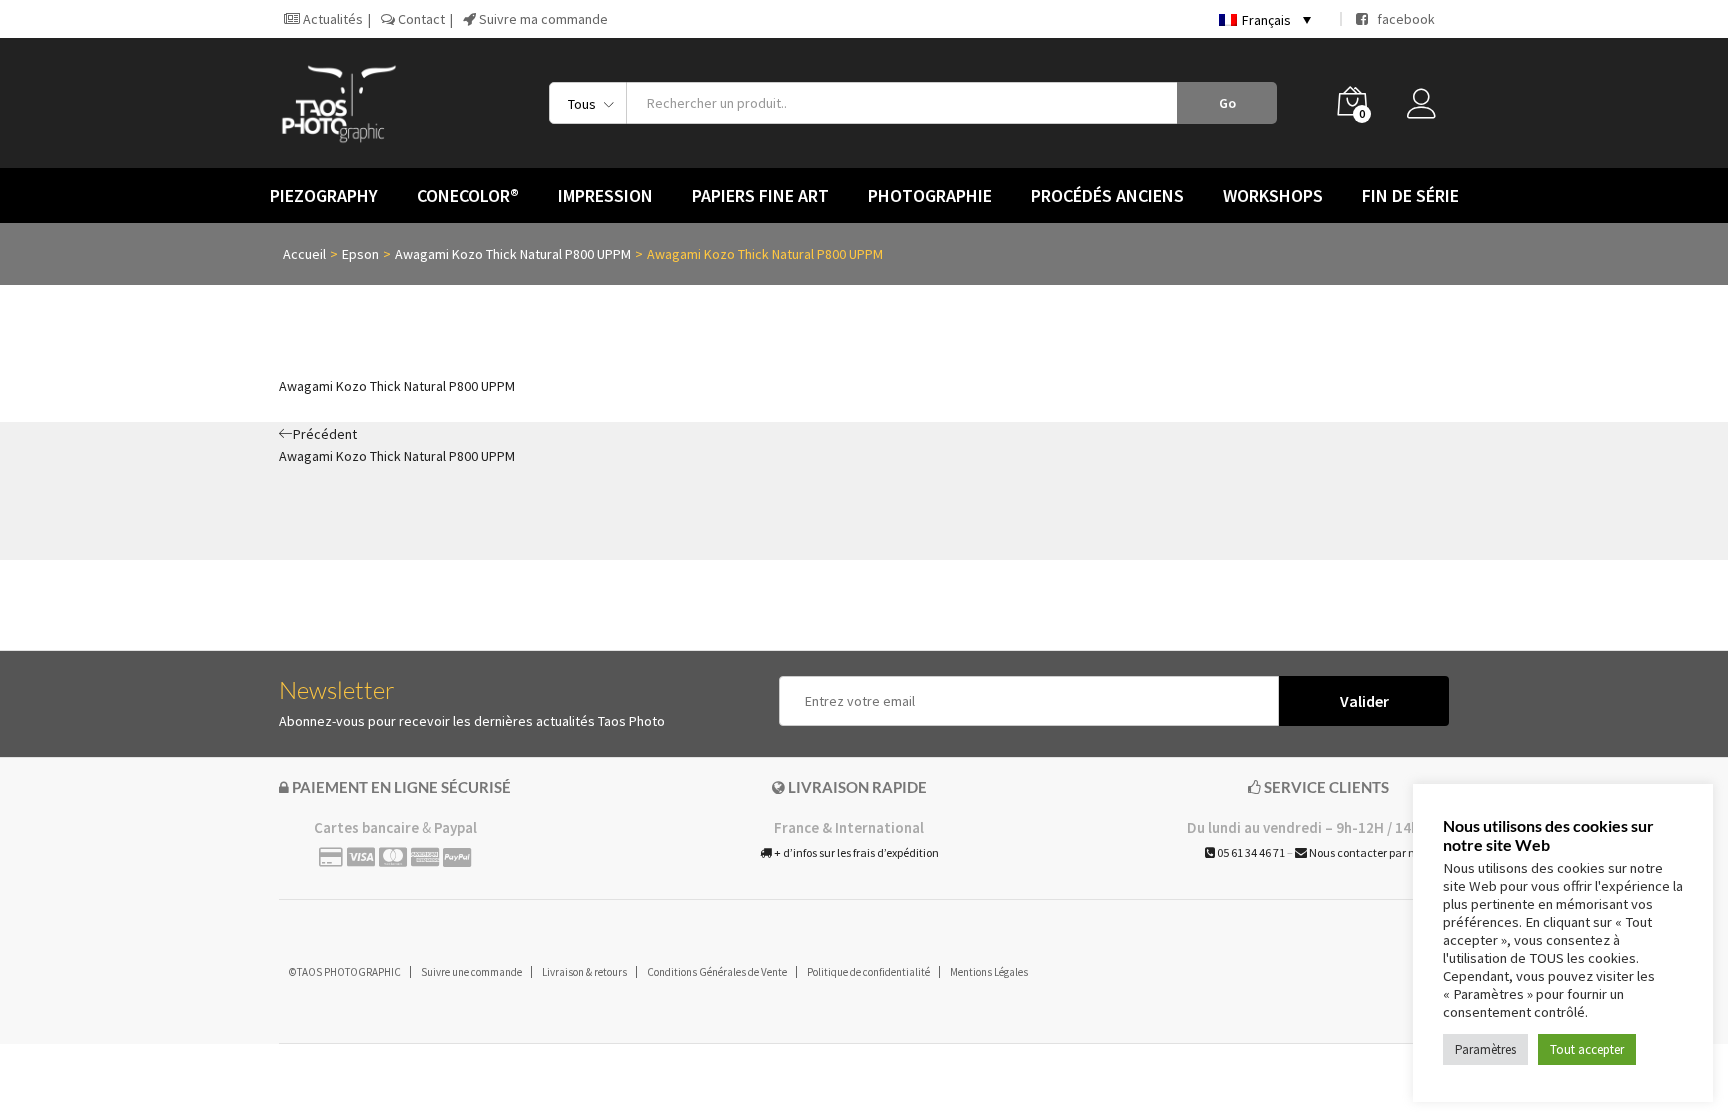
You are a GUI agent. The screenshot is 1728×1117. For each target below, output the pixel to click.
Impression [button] (605, 196)
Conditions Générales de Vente (717, 972)
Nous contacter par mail (1369, 852)
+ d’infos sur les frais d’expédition (855, 852)
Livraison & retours (584, 972)
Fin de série (1410, 196)
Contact (420, 19)
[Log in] (1428, 109)
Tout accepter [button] (1587, 1049)
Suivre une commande (471, 972)
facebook (1401, 19)
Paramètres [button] (1485, 1049)
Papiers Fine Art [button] (760, 196)
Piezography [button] (324, 196)
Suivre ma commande (542, 19)
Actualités (331, 19)
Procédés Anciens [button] (1107, 196)
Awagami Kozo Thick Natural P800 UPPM (397, 386)
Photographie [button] (930, 196)
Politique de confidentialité (868, 972)
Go (1227, 103)
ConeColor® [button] (468, 196)
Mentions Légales (989, 972)
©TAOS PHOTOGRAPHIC (345, 972)
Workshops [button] (1273, 196)
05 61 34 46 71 (1250, 852)
